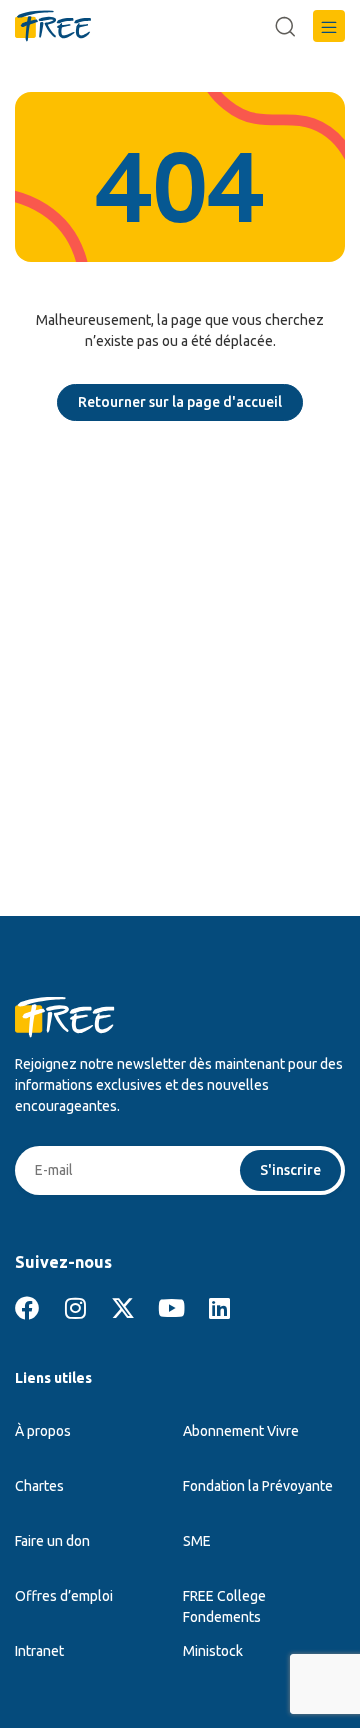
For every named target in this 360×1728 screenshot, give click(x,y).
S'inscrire (290, 1170)
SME (197, 1541)
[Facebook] (27, 1308)
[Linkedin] (219, 1308)
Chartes (39, 1486)
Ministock (213, 1651)
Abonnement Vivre (241, 1431)
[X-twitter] (123, 1308)
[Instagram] (75, 1308)
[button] (329, 26)
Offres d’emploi (64, 1596)
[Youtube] (171, 1308)
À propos (43, 1431)
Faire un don (52, 1541)
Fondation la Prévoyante (258, 1486)
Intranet (39, 1651)
